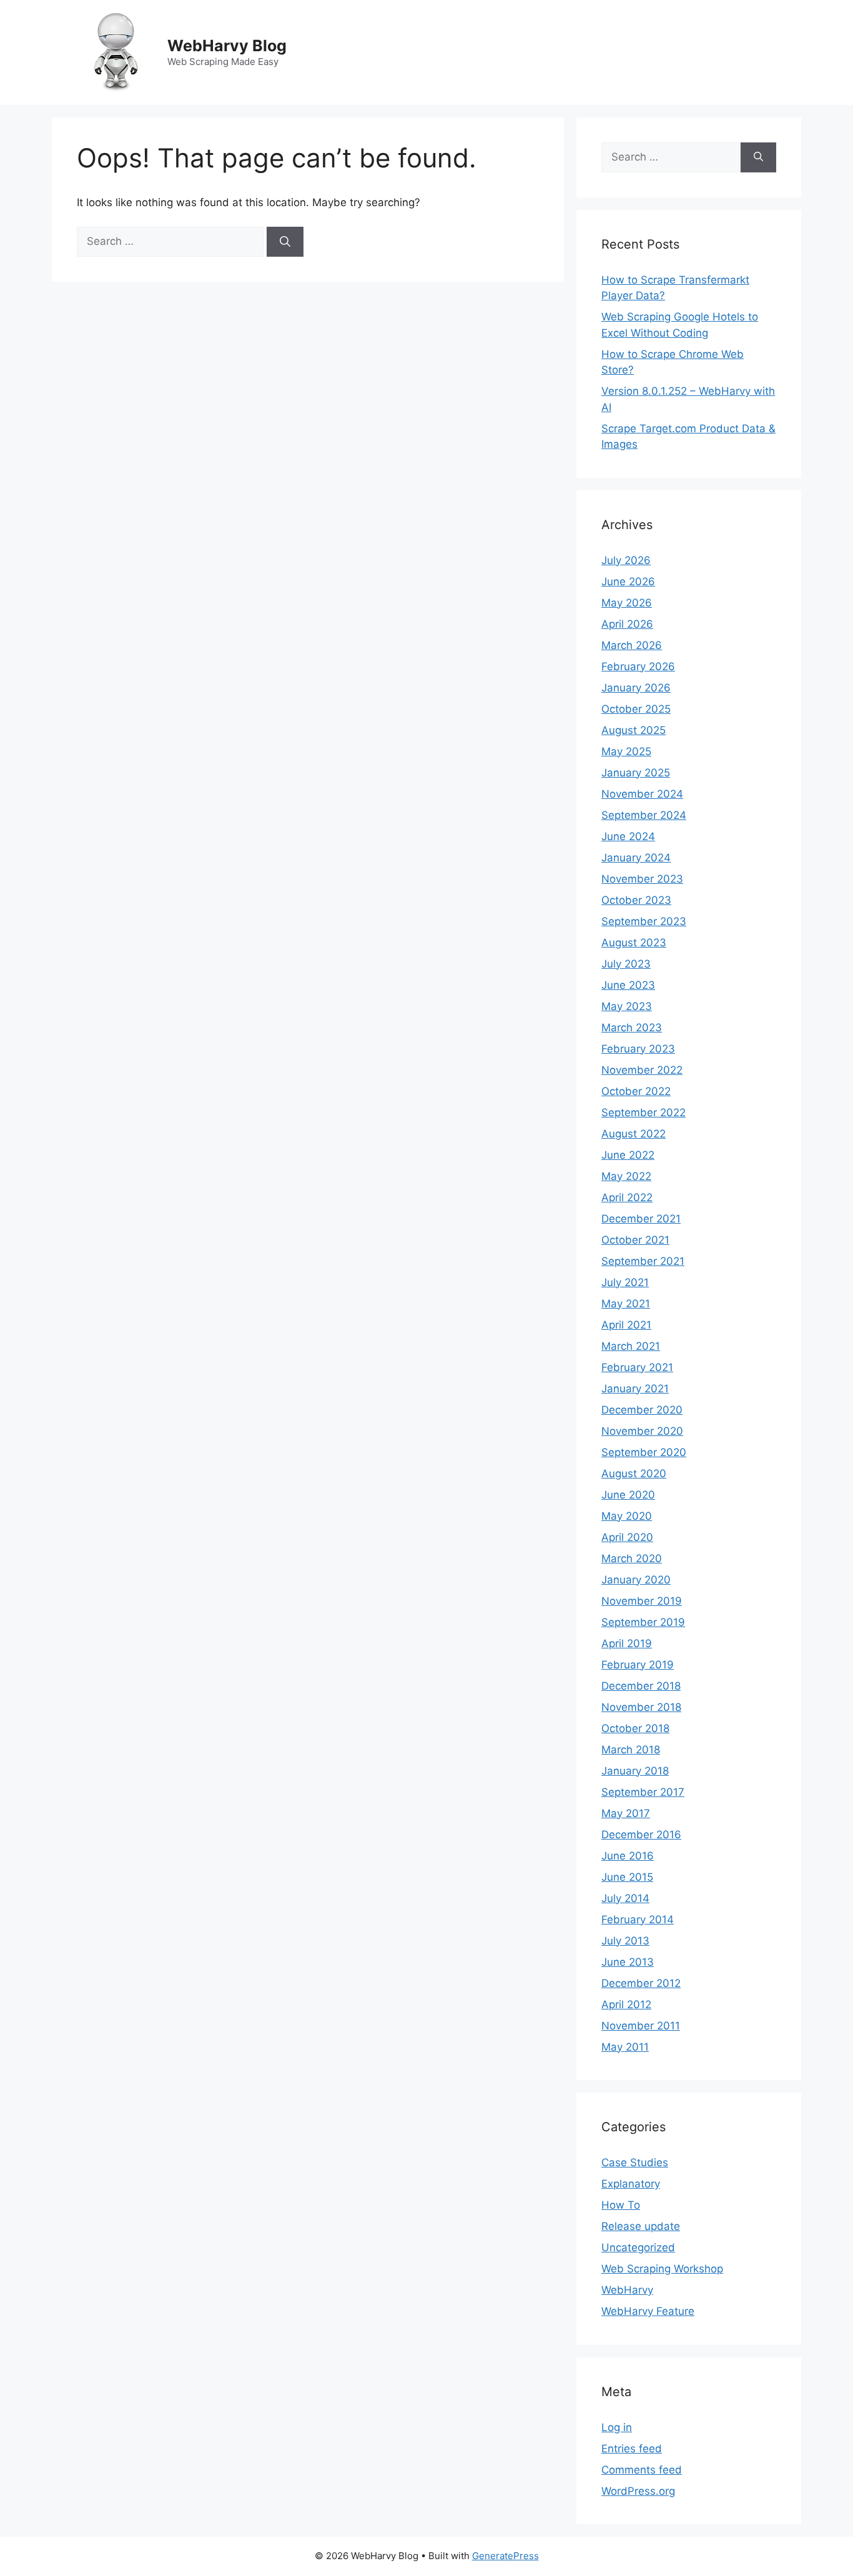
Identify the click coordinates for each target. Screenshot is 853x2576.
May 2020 (627, 1516)
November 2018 (641, 1707)
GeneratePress (505, 2556)
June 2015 (627, 1877)
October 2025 (636, 709)
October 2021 (635, 1240)
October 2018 (635, 1728)
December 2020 (642, 1410)
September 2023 (644, 921)
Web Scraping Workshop (662, 2269)
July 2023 (626, 964)
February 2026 (638, 666)
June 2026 (628, 582)
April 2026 (627, 624)
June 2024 (628, 836)
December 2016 (641, 1835)
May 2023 (627, 1006)
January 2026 (636, 688)
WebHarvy (627, 2290)
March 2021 (631, 1346)
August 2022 (634, 1134)
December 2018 (641, 1686)
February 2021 (637, 1367)
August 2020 (634, 1474)
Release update (641, 2226)
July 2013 (625, 1941)
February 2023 (638, 1049)
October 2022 (636, 1091)
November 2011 (641, 2026)
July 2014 (625, 1898)
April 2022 (627, 1197)
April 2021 (626, 1325)
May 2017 (626, 1813)
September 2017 (643, 1792)
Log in (617, 2427)
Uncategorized (638, 2247)
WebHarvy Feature (648, 2311)
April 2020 (627, 1537)
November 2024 (642, 794)
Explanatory (631, 2184)
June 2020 (628, 1495)
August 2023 (634, 943)
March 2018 (631, 1750)
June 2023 (628, 985)
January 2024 (636, 858)
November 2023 (642, 879)
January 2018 (635, 1771)
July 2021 (625, 1282)
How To (621, 2205)
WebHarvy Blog (227, 46)
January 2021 (635, 1389)
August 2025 (634, 730)
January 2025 (636, 773)
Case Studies (635, 2162)
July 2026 (626, 560)
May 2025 (626, 751)
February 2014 (638, 1920)
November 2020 (642, 1431)
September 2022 (643, 1112)
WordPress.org (638, 2491)
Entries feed (632, 2449)
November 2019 (642, 1601)
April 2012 (626, 2004)
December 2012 (641, 1983)
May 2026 (627, 603)
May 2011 (625, 2047)
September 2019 (643, 1622)
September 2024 (644, 815)
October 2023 (636, 900)
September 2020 (644, 1452)
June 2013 (628, 1962)
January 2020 (636, 1580)
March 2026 (632, 645)
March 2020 (632, 1558)
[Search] (285, 242)
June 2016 (628, 1856)
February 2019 (638, 1665)
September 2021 (643, 1261)
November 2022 (642, 1070)
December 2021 (641, 1219)
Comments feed (642, 2470)
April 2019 (627, 1643)
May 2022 (626, 1176)
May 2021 (626, 1304)
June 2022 (628, 1155)
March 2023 (632, 1028)
